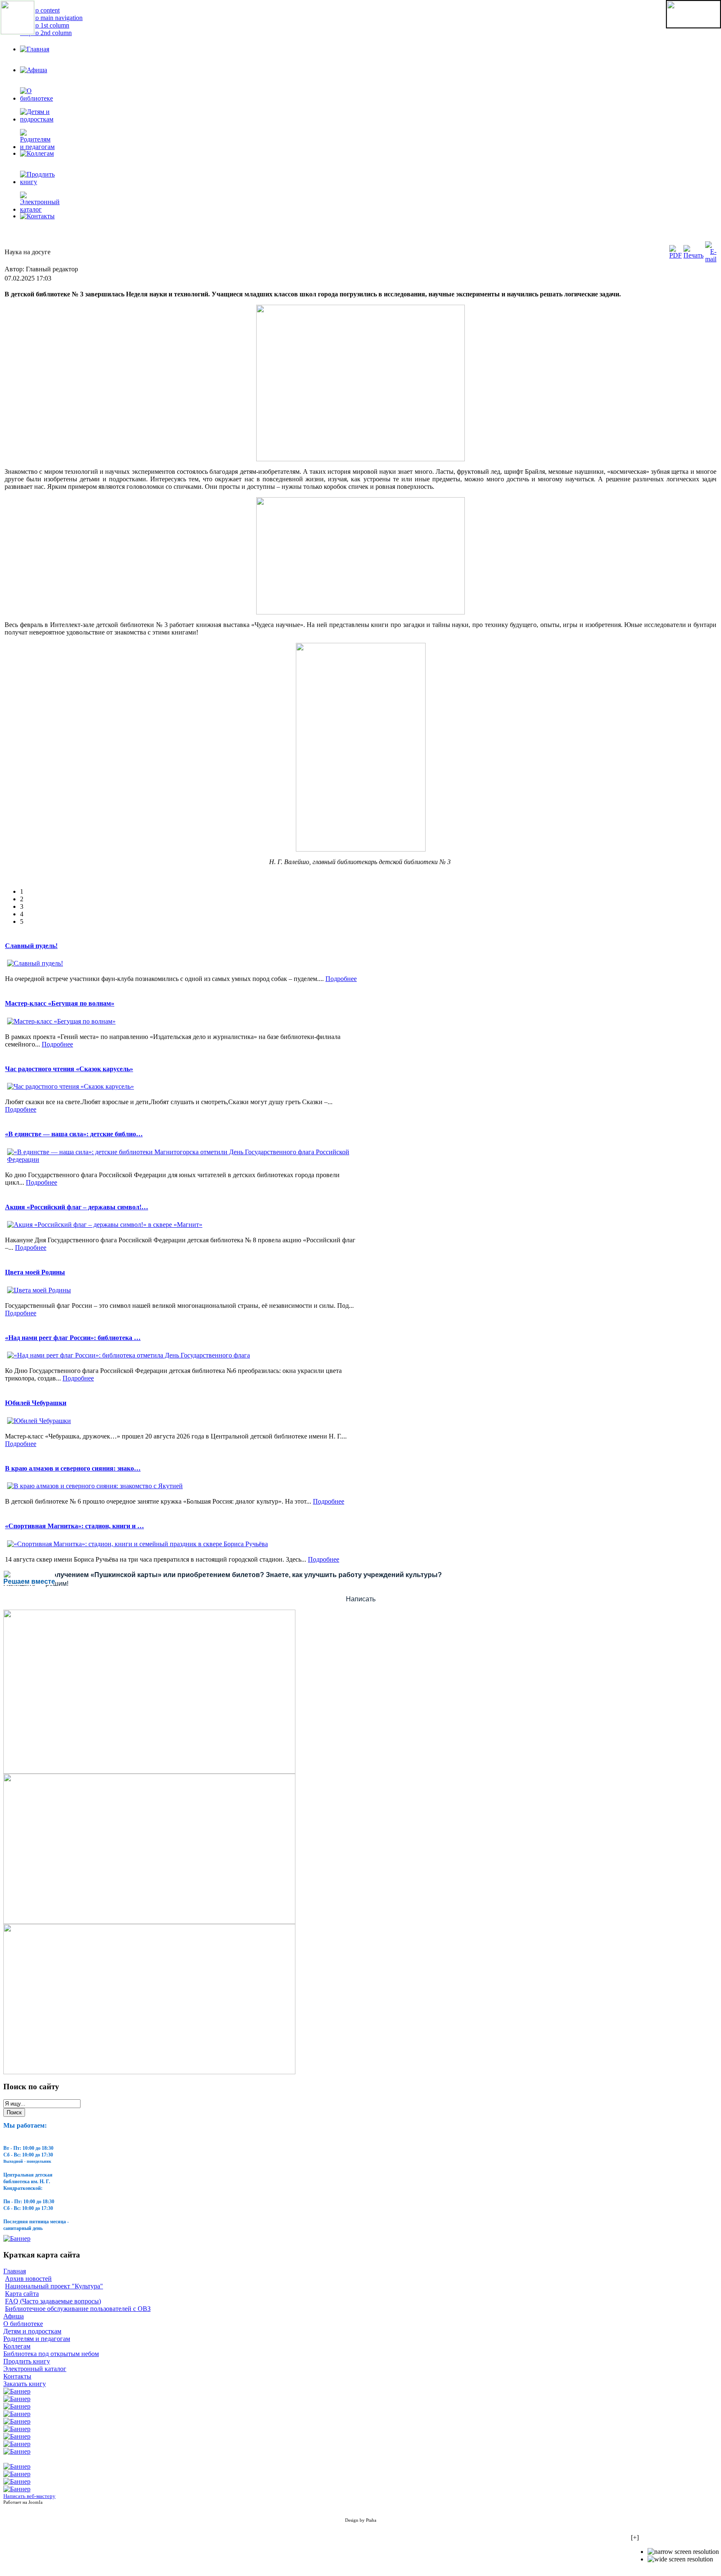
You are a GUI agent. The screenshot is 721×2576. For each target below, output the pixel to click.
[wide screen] (680, 2559)
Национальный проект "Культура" (54, 2286)
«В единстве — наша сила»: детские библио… (74, 1134)
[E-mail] (711, 259)
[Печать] (693, 255)
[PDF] (676, 255)
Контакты (17, 2376)
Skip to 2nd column (46, 33)
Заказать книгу (25, 2384)
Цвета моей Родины (35, 1272)
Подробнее (341, 979)
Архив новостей (28, 2279)
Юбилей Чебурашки (36, 1403)
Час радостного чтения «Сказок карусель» (69, 1069)
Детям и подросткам (32, 2331)
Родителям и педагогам (37, 2339)
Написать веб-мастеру (29, 2496)
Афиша (14, 2316)
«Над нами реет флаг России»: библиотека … (73, 1338)
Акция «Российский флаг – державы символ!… (77, 1207)
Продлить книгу (27, 2361)
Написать (361, 1599)
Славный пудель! (31, 946)
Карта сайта (22, 2294)
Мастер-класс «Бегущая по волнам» (60, 1003)
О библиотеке (23, 2324)
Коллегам (17, 2346)
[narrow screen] (683, 2552)
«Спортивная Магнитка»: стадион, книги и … (74, 1526)
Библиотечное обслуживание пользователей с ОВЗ (78, 2309)
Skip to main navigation (51, 18)
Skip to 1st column (45, 25)
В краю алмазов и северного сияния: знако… (73, 1468)
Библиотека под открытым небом (51, 2354)
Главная (15, 2271)
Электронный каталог (35, 2369)
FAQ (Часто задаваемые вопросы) (53, 2301)
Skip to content (40, 10)
